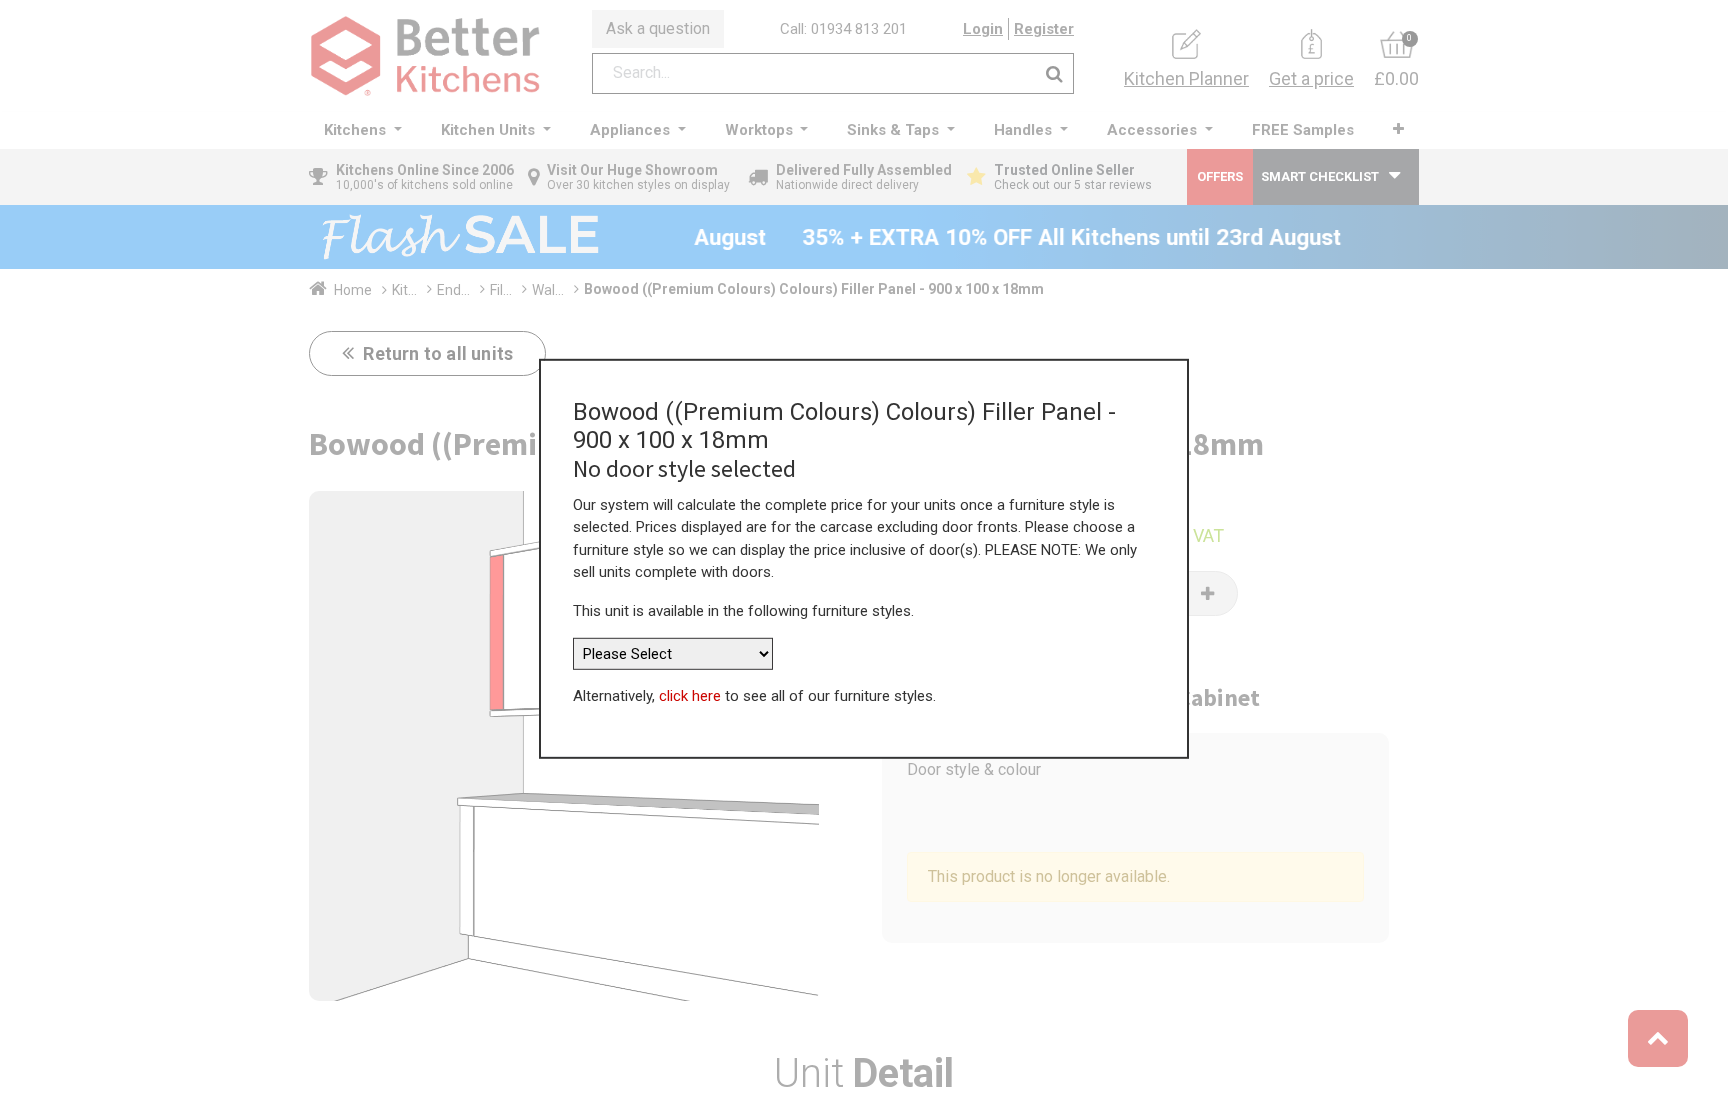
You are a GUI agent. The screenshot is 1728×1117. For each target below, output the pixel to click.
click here (690, 696)
